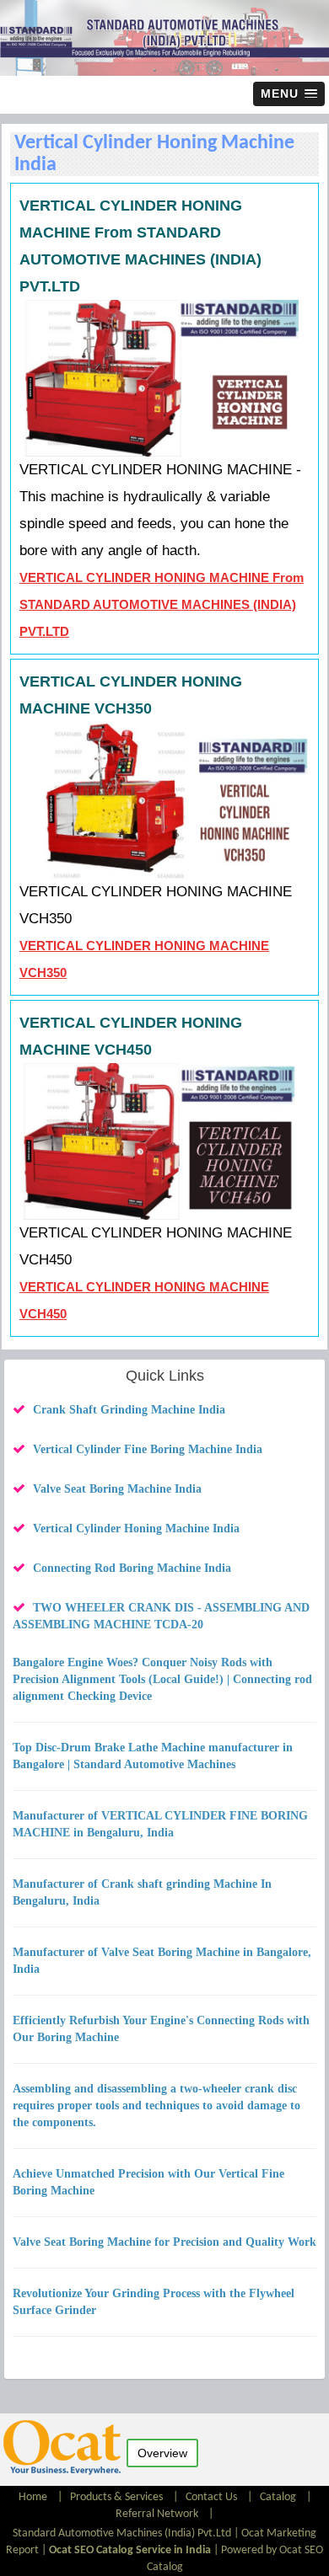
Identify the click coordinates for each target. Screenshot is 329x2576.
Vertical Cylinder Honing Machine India (136, 1528)
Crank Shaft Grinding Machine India (129, 1410)
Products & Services (116, 2497)
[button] (289, 94)
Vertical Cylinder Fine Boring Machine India (148, 1449)
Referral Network (157, 2514)
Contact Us (211, 2497)
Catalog (278, 2497)
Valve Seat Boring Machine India (117, 1489)
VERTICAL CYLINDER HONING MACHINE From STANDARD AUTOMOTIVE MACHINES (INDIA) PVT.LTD (162, 604)
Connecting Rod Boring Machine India (132, 1568)
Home (34, 2497)
